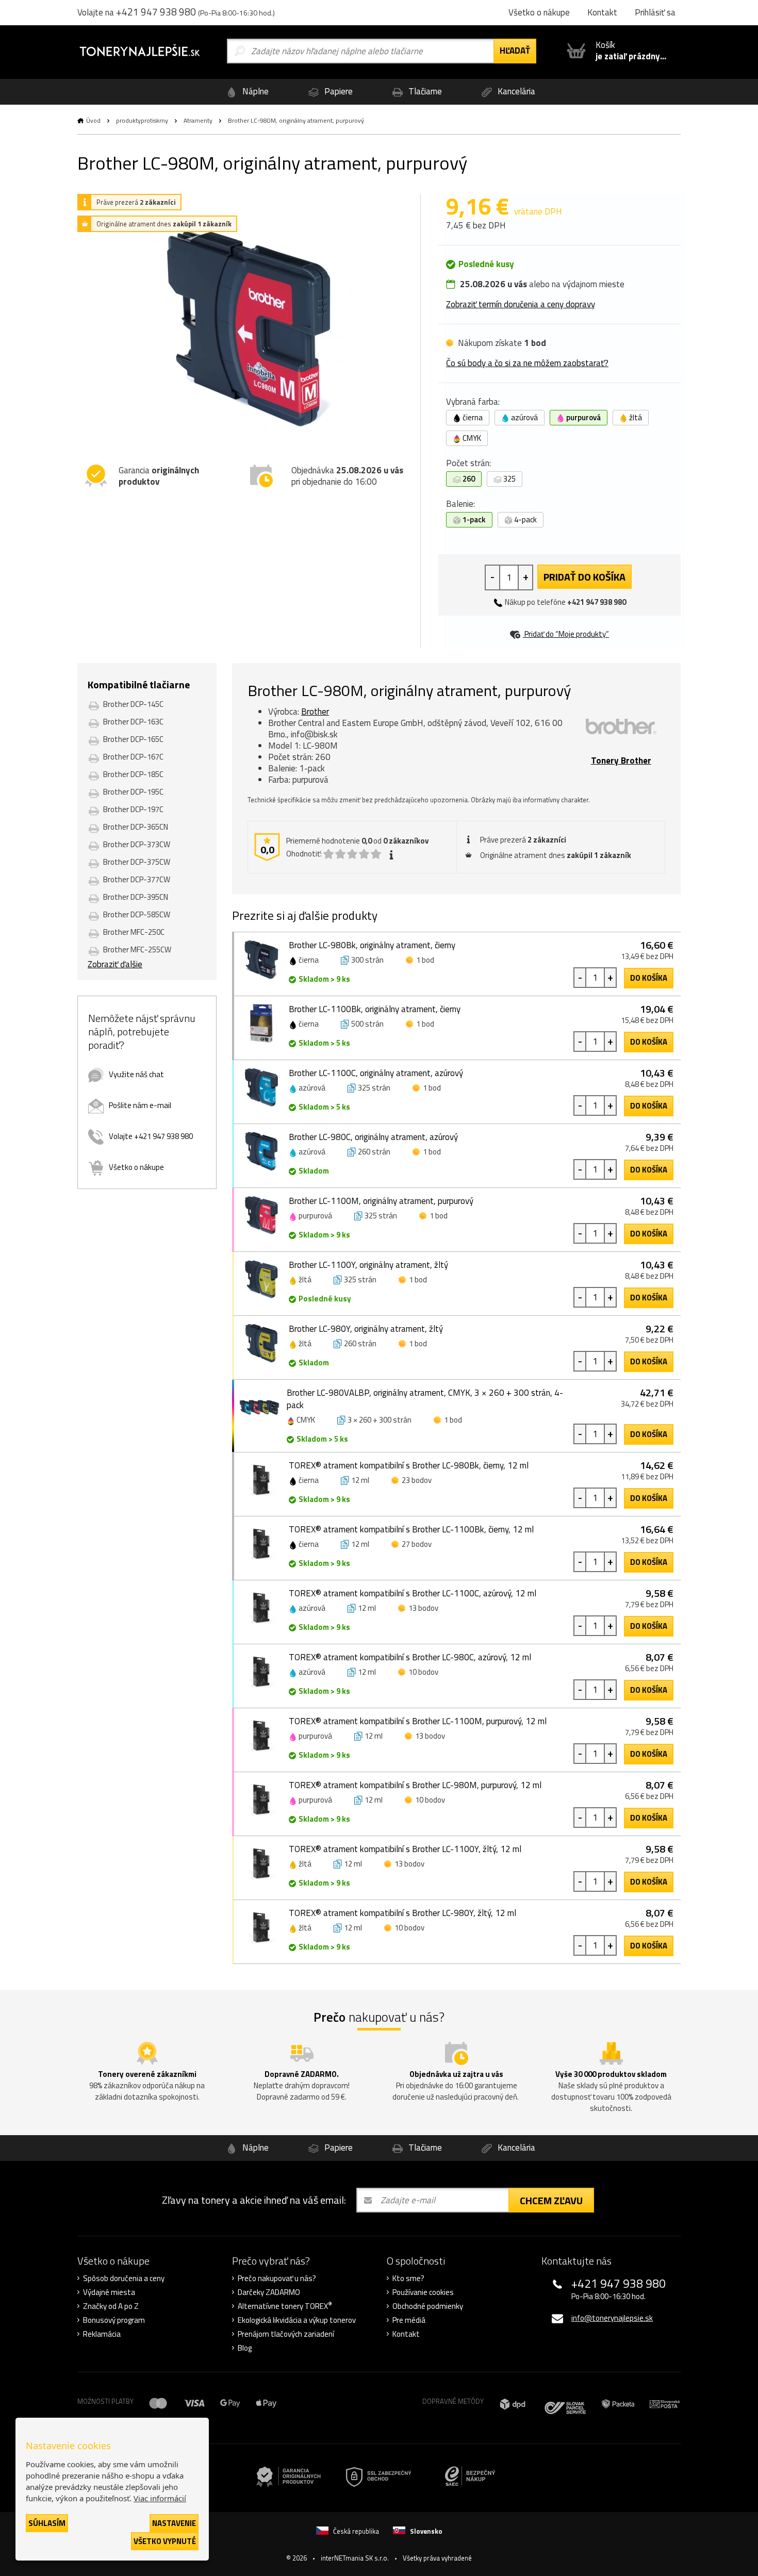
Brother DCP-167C (133, 757)
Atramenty (198, 120)
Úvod (93, 120)
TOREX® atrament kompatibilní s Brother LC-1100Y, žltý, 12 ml (405, 1849)
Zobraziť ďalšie (115, 964)
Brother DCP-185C (133, 774)
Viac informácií (160, 2498)
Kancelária (515, 91)
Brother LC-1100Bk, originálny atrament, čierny (375, 1009)
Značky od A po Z (111, 2306)
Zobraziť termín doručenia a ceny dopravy (521, 304)
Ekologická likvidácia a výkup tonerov (297, 2320)
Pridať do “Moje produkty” (566, 634)
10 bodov (423, 1672)
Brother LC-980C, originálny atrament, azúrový (373, 1137)
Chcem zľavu (551, 2200)
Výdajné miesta (109, 2292)
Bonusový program (114, 2320)
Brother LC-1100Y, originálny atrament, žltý (368, 1265)
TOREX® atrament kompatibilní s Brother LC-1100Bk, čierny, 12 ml (411, 1529)
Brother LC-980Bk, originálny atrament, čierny (372, 945)
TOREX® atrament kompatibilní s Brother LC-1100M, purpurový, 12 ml (418, 1721)
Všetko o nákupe (136, 1167)
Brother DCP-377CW (137, 879)
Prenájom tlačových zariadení (286, 2334)
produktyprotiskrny (142, 120)
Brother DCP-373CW (137, 844)
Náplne (254, 91)
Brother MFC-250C (134, 932)
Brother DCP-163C (133, 722)
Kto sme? (408, 2278)
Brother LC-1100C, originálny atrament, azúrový (376, 1073)
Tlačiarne (424, 91)
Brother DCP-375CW (137, 862)
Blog (245, 2348)
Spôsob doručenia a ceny (124, 2278)
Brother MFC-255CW (137, 950)
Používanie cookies (423, 2292)
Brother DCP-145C (133, 704)
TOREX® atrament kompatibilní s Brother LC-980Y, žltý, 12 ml (402, 1913)
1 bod (425, 960)
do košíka (649, 978)
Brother (315, 712)
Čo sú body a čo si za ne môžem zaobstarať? (527, 363)
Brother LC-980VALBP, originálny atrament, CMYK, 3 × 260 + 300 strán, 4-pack (425, 1399)
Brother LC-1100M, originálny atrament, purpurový (381, 1201)
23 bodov (417, 1480)
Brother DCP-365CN (136, 827)
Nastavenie (174, 2523)
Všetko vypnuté (165, 2541)
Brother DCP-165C (133, 739)
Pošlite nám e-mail (140, 1105)
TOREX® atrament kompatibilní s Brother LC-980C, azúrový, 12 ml (410, 1657)
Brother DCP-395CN (136, 897)
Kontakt (406, 2334)
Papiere (337, 91)
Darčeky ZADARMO (269, 2292)
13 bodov (423, 1608)
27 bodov (417, 1544)
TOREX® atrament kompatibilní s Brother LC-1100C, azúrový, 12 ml (413, 1593)
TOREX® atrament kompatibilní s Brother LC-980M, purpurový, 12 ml (415, 1785)
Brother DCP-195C (133, 792)
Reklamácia (102, 2334)
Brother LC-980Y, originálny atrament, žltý (366, 1329)
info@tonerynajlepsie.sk (612, 2318)
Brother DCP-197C (133, 809)
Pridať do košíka (584, 577)
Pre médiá (409, 2320)
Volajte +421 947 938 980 (151, 1136)
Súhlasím (47, 2523)
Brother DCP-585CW (137, 914)
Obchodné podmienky (428, 2306)
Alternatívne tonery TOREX (285, 2306)
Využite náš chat (136, 1074)
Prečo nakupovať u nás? (277, 2278)
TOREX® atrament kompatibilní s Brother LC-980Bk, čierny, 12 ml (409, 1465)
